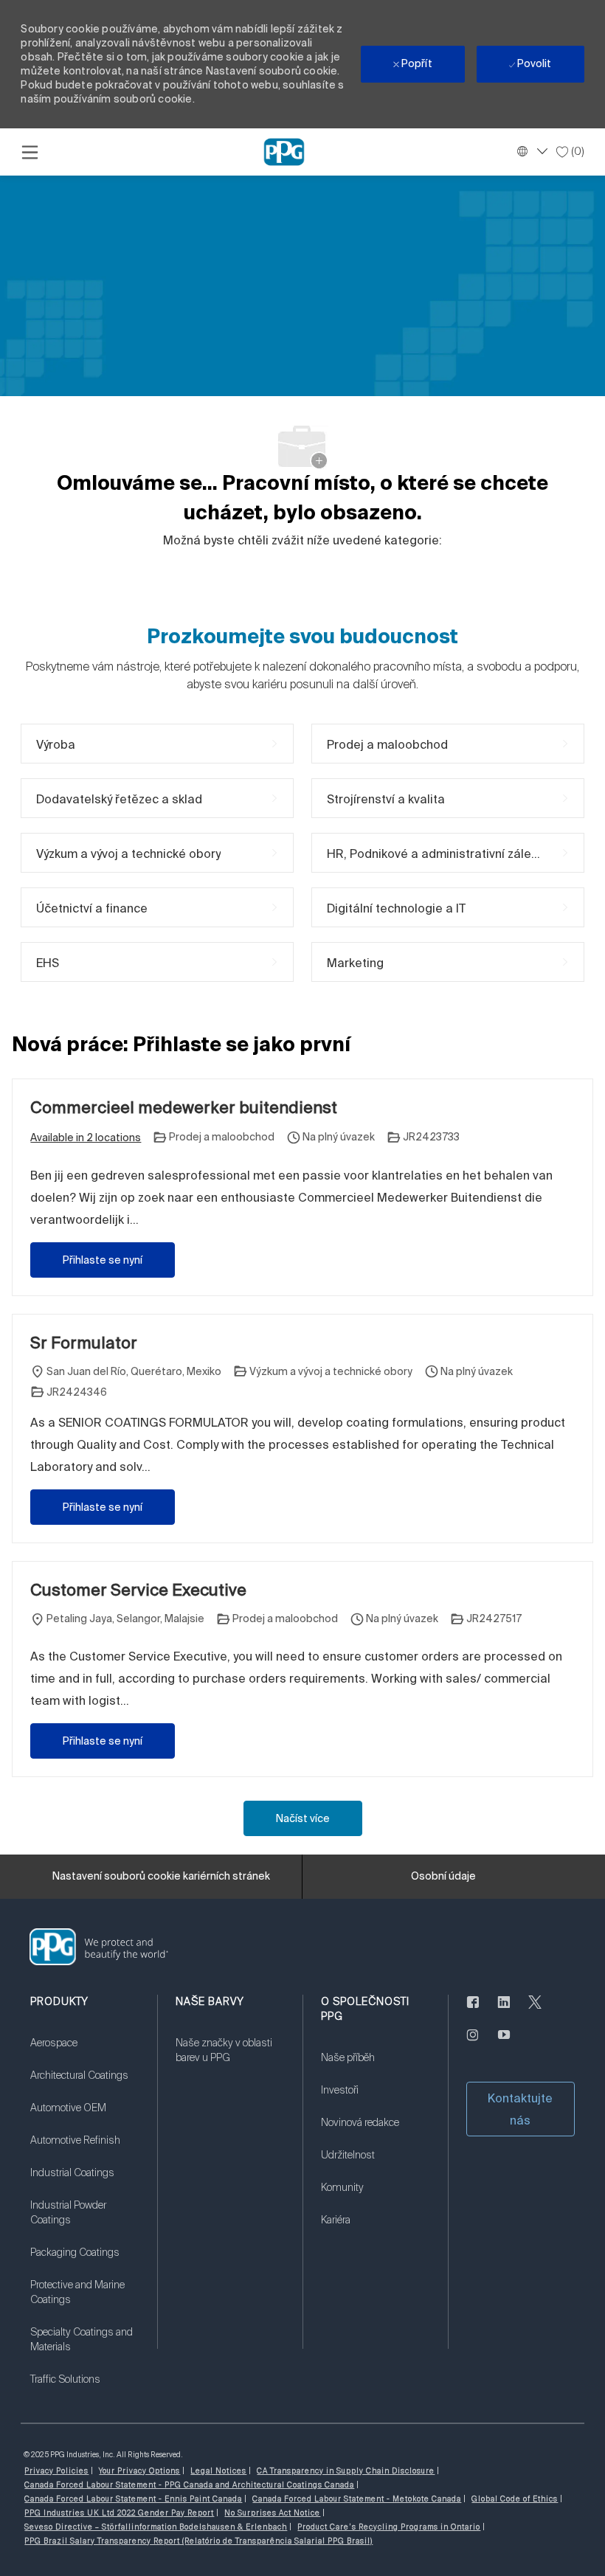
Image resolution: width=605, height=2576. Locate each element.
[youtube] (504, 2043)
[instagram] (473, 2043)
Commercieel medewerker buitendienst (184, 1107)
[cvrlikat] (535, 2011)
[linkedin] (504, 2011)
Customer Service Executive (138, 1589)
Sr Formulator (84, 1342)
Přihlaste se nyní (103, 1260)
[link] (84, 2052)
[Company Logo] (284, 151)
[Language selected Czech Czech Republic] (530, 151)
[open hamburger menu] (30, 152)
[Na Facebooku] (473, 2011)
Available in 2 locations (86, 1139)
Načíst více (303, 1818)
